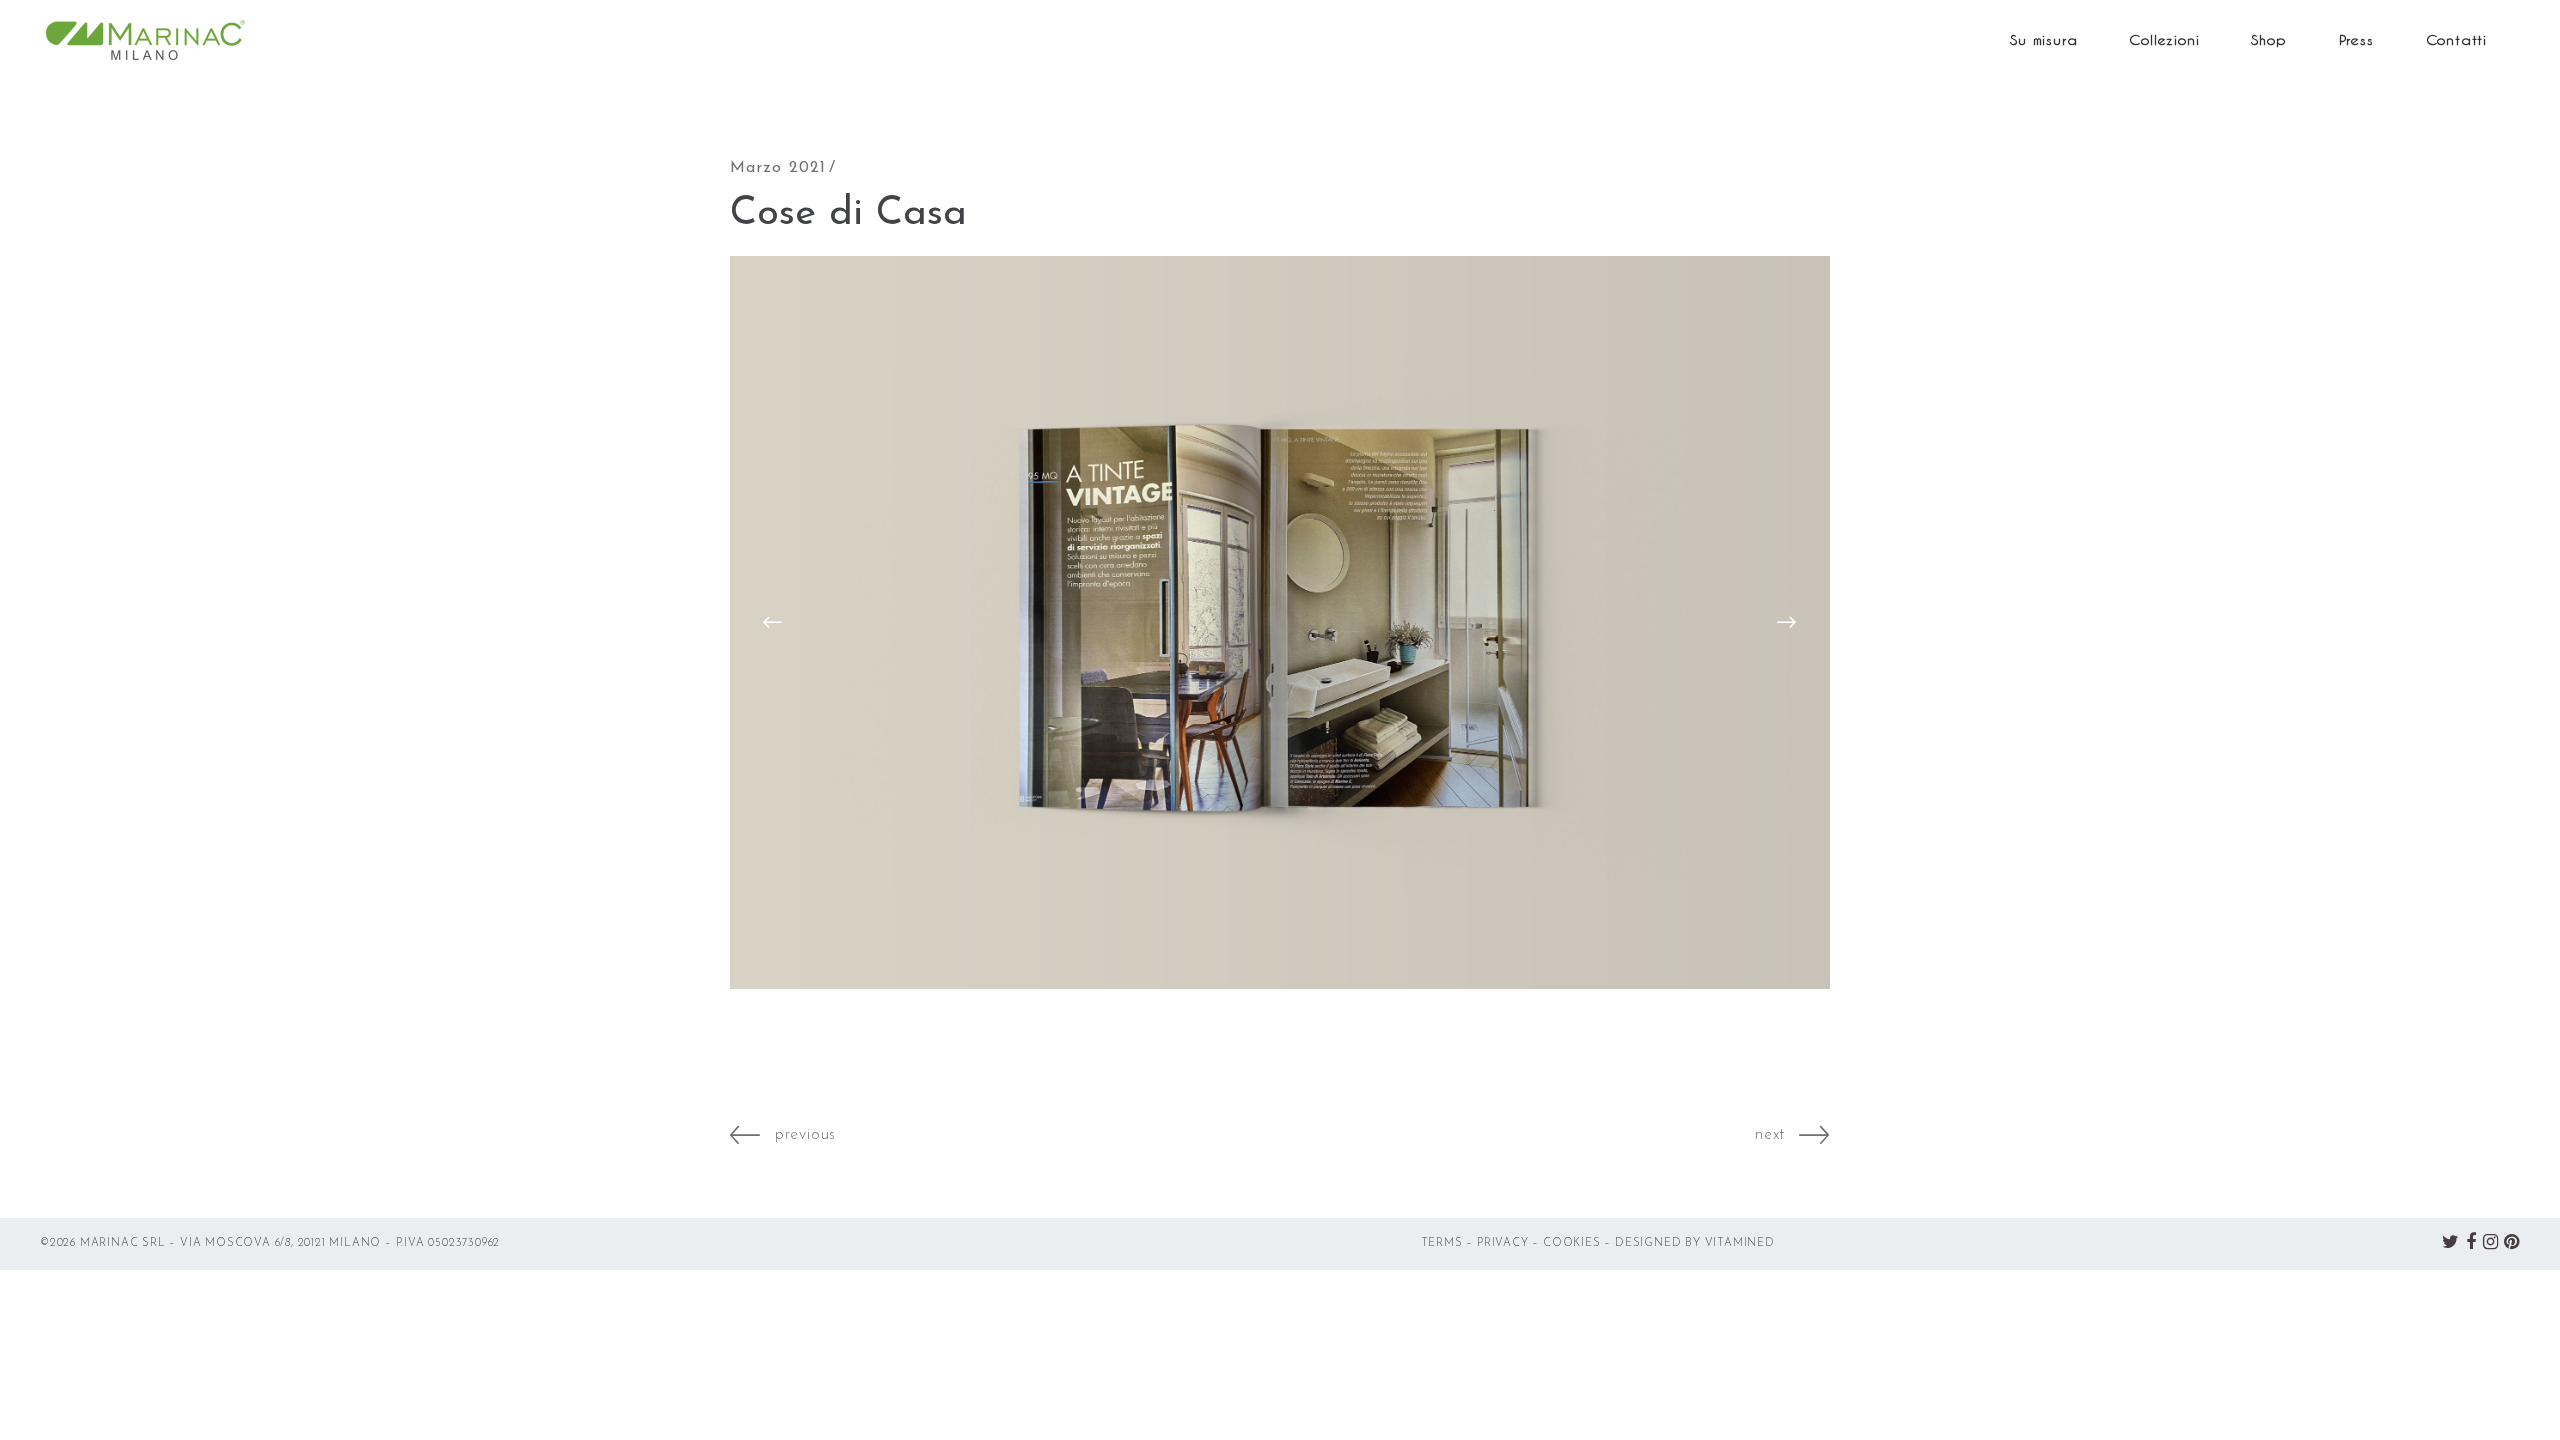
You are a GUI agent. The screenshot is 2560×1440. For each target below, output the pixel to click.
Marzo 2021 (778, 168)
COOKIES (1572, 1243)
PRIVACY (1503, 1243)
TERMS (1442, 1243)
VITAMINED (1740, 1243)
